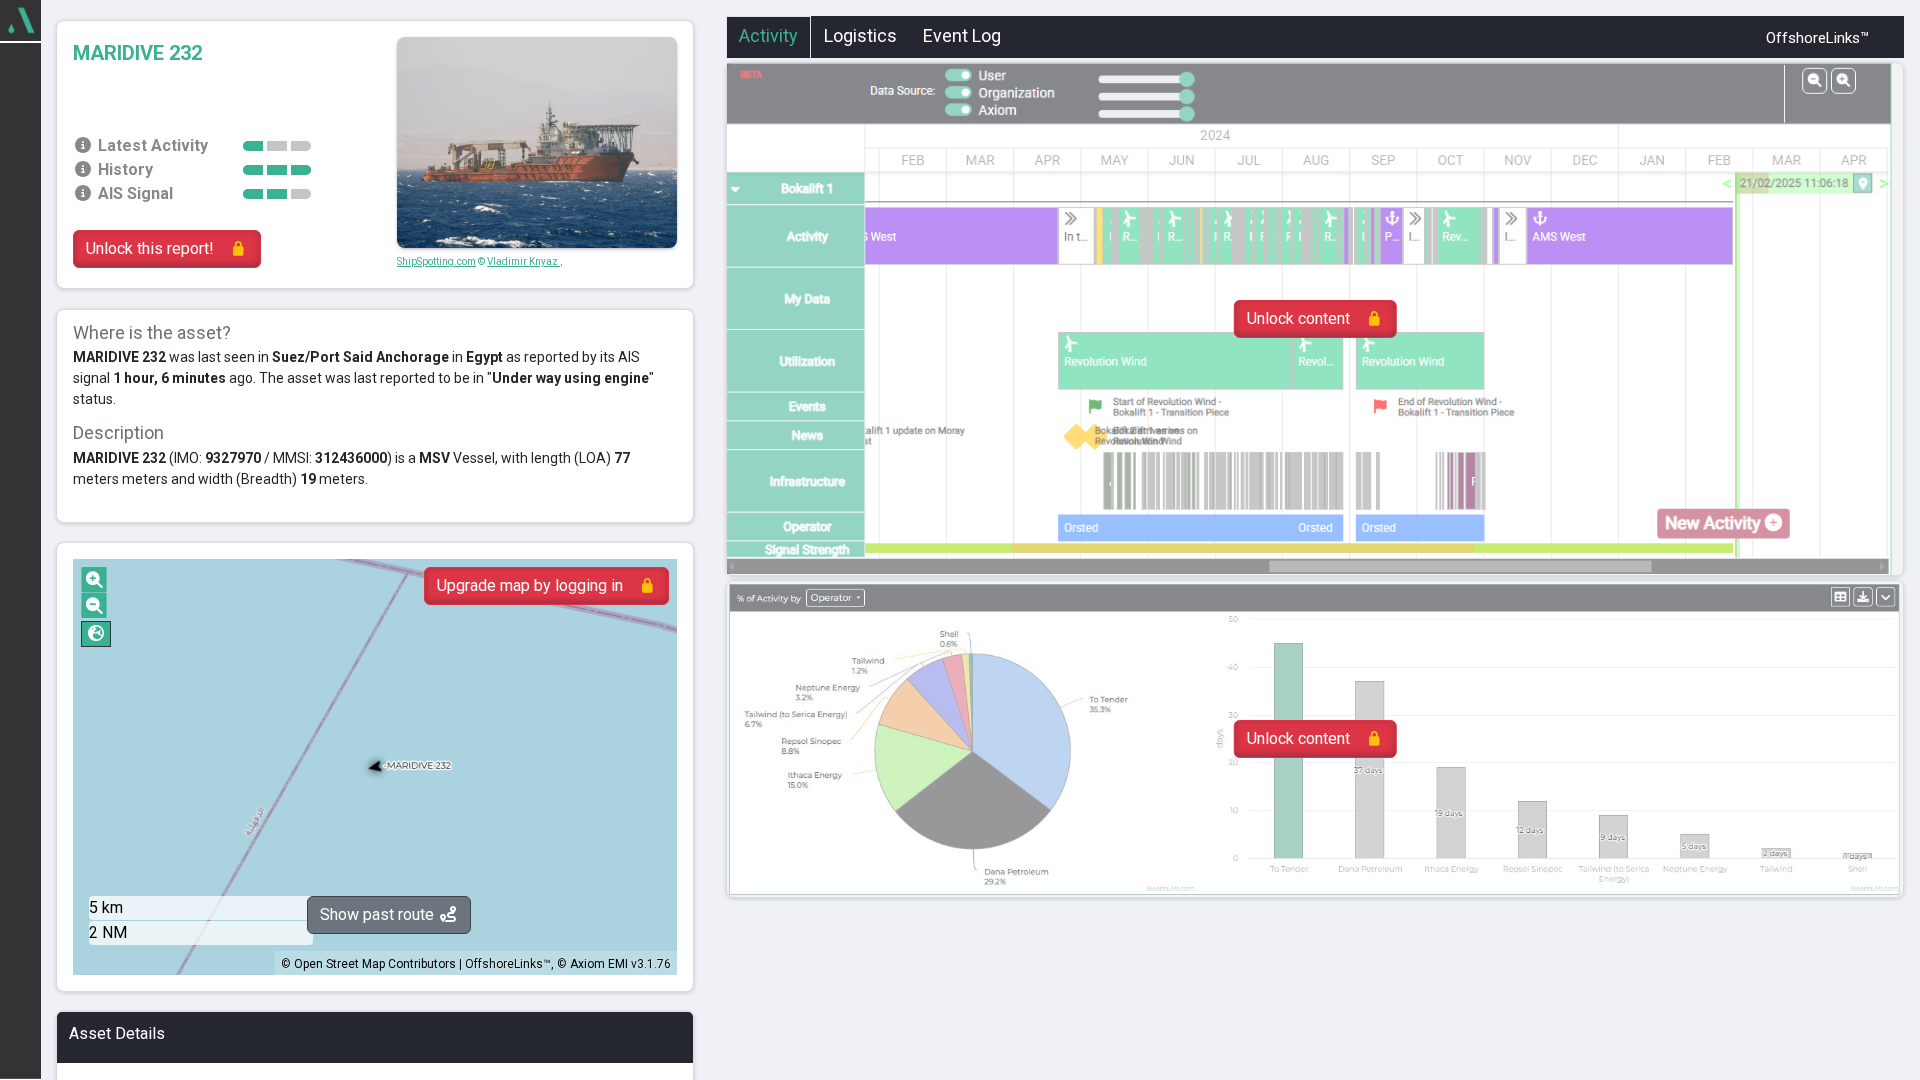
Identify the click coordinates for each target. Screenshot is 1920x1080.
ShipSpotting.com (436, 261)
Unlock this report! (150, 248)
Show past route (379, 914)
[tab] (768, 38)
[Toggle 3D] (96, 634)
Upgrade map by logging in (530, 585)
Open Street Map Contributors (375, 964)
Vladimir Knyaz (523, 261)
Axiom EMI (599, 964)
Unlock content (1298, 318)
